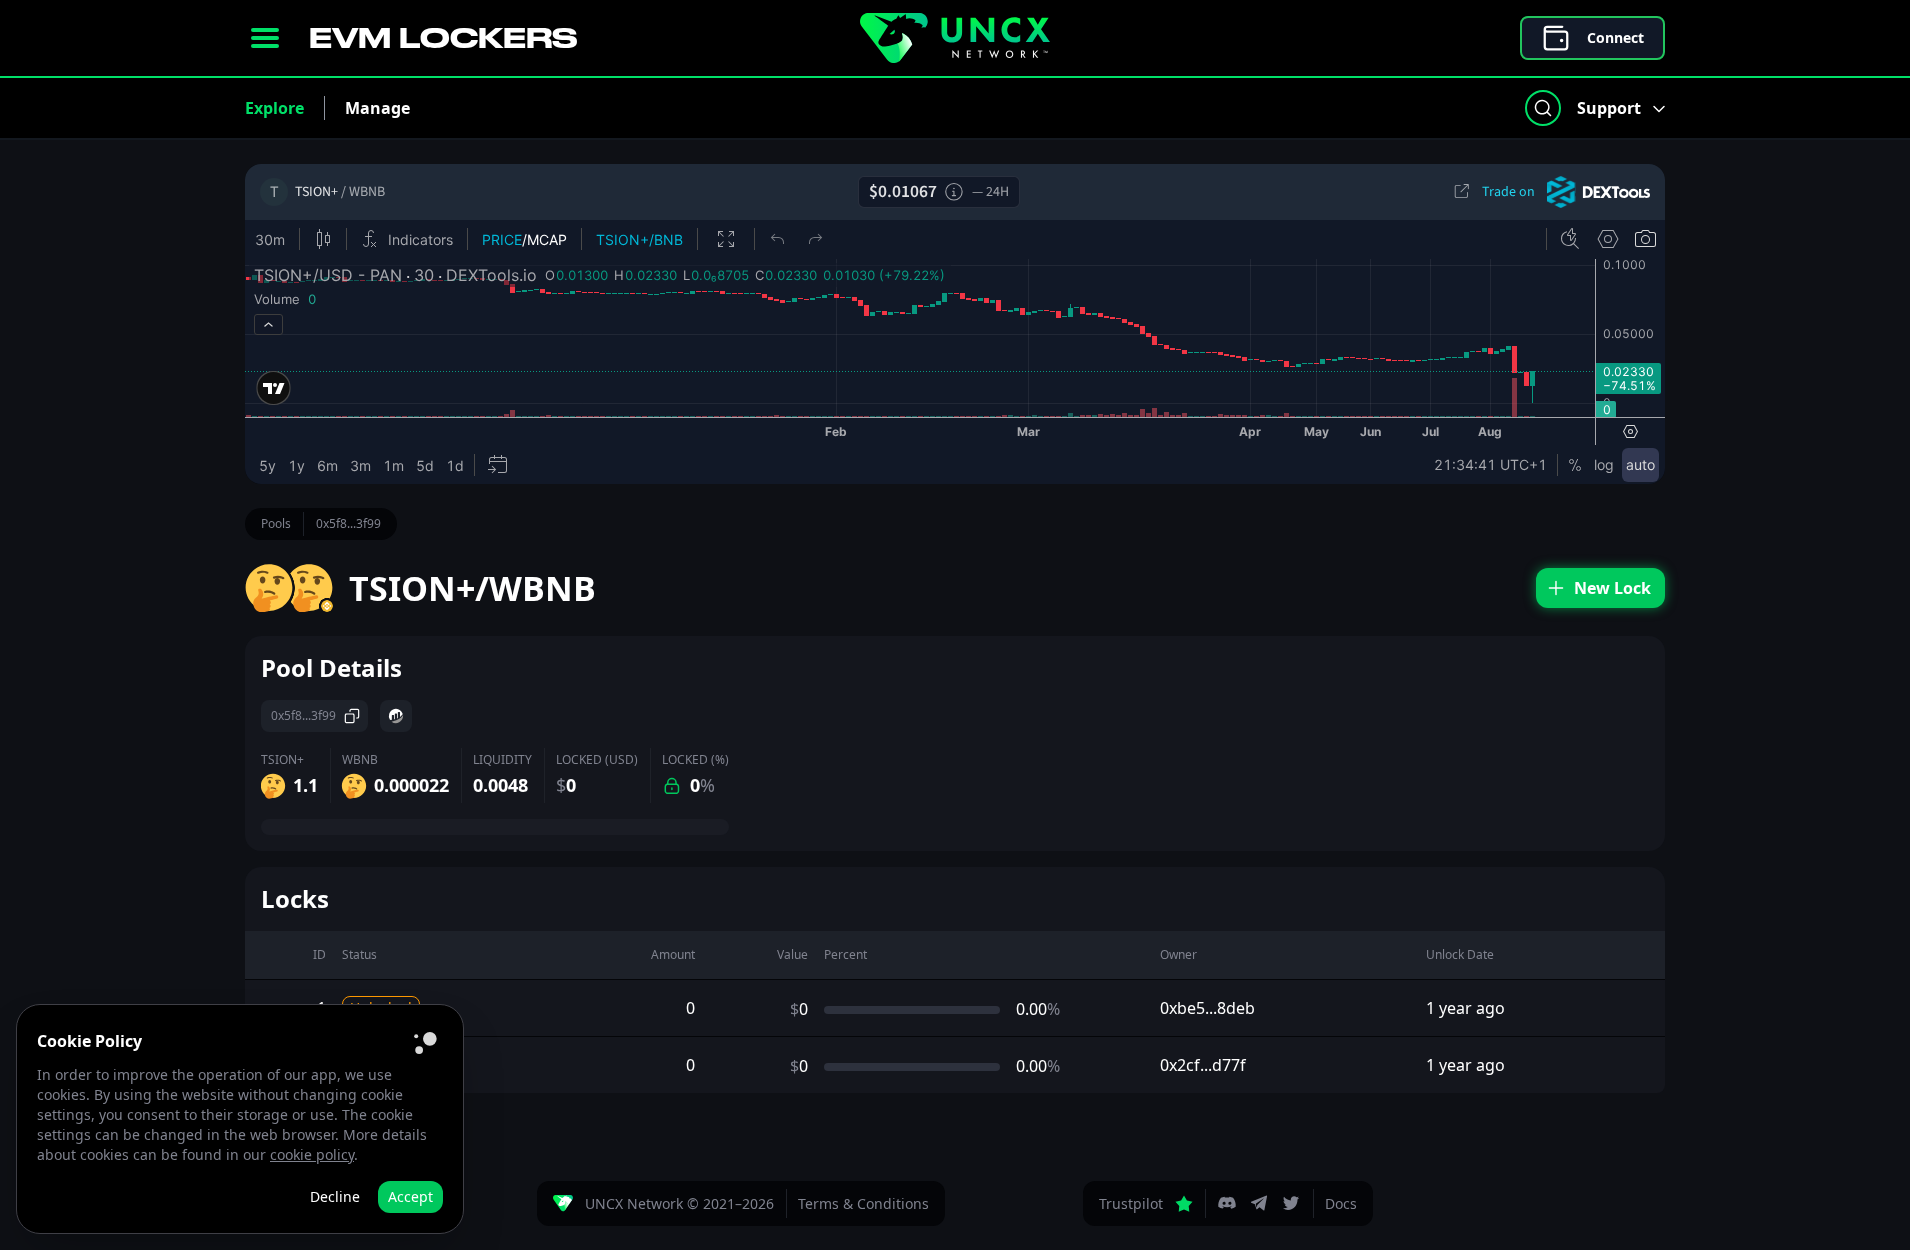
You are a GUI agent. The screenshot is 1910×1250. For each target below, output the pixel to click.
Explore (274, 108)
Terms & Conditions (863, 1203)
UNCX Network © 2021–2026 (679, 1203)
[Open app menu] (265, 38)
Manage (377, 108)
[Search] (1543, 108)
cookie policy (312, 1154)
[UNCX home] (955, 38)
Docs (1341, 1203)
